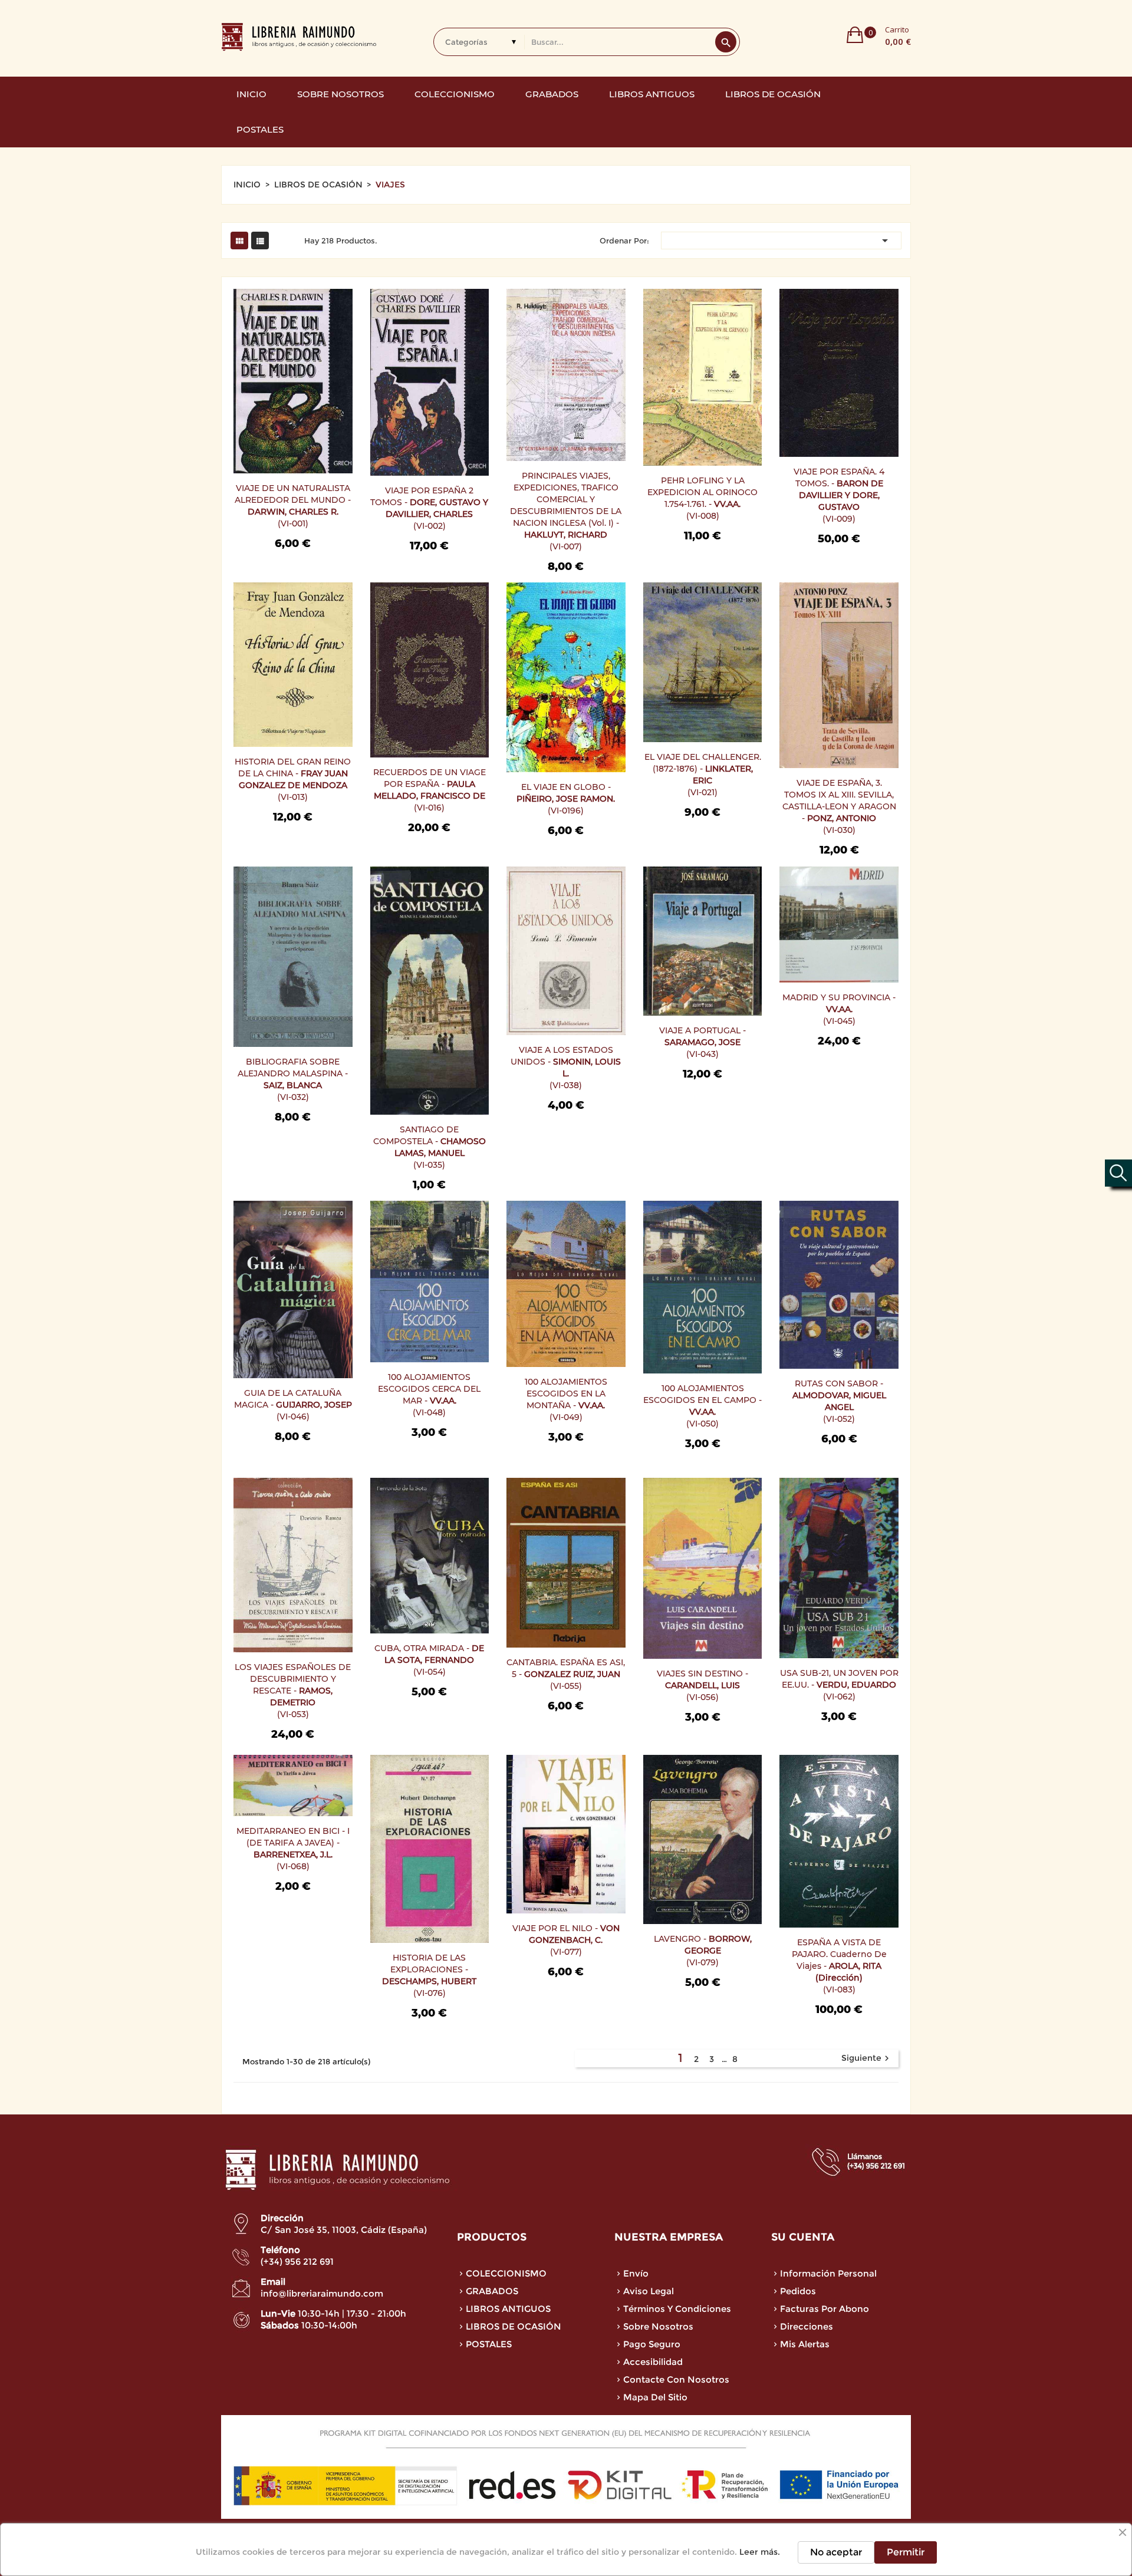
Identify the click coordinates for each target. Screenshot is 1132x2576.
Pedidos (798, 2291)
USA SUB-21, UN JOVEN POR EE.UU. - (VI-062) (839, 1685)
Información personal (828, 2273)
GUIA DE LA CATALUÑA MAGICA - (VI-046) (293, 1405)
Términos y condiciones (677, 2309)
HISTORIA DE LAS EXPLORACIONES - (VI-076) (429, 1975)
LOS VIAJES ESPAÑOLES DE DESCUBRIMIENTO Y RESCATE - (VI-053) (293, 1691)
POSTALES (489, 2344)
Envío (636, 2273)
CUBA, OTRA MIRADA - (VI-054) (429, 1660)
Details (250, 354)
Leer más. (760, 2552)
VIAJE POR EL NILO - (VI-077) (566, 1940)
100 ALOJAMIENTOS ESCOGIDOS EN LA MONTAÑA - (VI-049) (566, 1399)
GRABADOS (492, 2291)
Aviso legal (649, 2291)
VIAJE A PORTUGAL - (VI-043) (702, 1042)
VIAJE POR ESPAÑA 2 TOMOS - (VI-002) (429, 508)
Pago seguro (652, 2344)
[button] (879, 35)
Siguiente (867, 2058)
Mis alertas (805, 2344)
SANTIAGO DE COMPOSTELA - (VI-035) (430, 1147)
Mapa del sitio (655, 2397)
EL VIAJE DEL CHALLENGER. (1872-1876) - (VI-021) (703, 775)
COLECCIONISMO (506, 2273)
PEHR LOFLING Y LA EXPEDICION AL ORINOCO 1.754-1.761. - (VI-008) (702, 498)
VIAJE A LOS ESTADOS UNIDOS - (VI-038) (566, 1068)
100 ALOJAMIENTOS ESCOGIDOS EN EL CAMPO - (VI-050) (702, 1406)
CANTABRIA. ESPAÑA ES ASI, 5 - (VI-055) (566, 1674)
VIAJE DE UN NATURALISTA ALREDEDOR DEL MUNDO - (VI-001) (293, 506)
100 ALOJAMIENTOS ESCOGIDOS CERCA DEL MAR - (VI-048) (429, 1395)
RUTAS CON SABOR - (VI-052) (839, 1401)
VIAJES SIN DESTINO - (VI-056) (702, 1685)
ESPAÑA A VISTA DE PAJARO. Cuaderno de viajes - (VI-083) (839, 1966)
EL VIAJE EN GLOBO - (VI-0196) (566, 799)
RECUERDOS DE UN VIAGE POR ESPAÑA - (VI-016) (430, 790)
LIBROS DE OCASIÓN (514, 2326)
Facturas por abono (825, 2309)
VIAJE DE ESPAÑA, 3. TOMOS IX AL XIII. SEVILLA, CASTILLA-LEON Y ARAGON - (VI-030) (839, 806)
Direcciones (807, 2326)
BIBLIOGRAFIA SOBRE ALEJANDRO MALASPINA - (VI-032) (293, 1079)
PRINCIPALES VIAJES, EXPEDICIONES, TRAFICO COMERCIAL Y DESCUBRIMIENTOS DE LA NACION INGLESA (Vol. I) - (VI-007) (566, 511)
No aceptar (836, 2552)
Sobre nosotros (658, 2326)
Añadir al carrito (250, 305)
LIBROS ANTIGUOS (508, 2309)
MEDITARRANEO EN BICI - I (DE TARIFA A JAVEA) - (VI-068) (293, 1849)
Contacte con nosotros (676, 2379)
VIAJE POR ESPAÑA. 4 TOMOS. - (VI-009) (839, 495)
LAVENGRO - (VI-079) (703, 1951)
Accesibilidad (653, 2362)
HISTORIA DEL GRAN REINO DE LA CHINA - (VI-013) (293, 779)
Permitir (906, 2552)
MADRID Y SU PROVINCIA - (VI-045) (839, 1009)
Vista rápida (250, 330)
